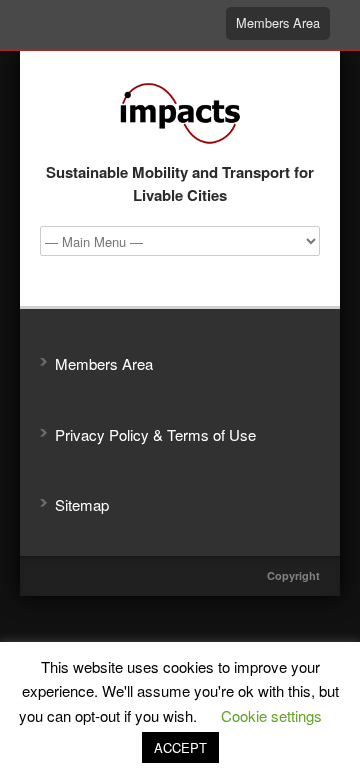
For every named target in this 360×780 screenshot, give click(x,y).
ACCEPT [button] (180, 747)
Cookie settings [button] (271, 715)
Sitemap (82, 504)
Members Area (278, 22)
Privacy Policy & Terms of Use (155, 434)
